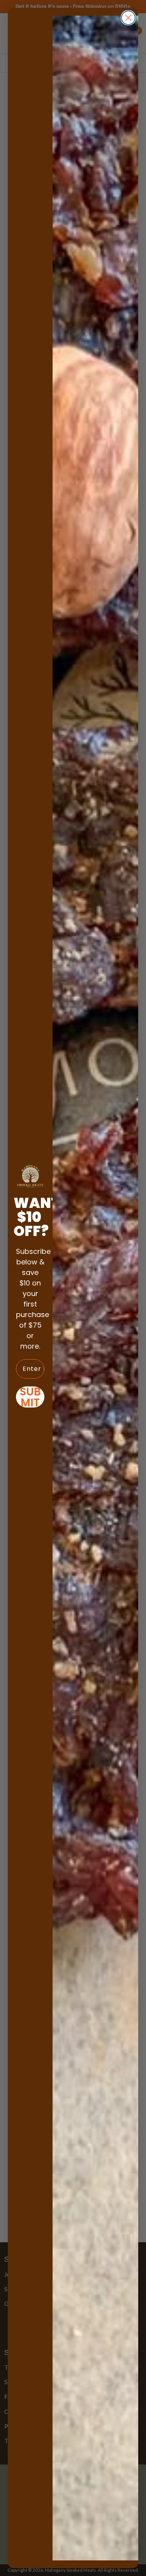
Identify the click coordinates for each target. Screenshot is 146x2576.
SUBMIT (30, 1397)
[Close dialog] (128, 18)
